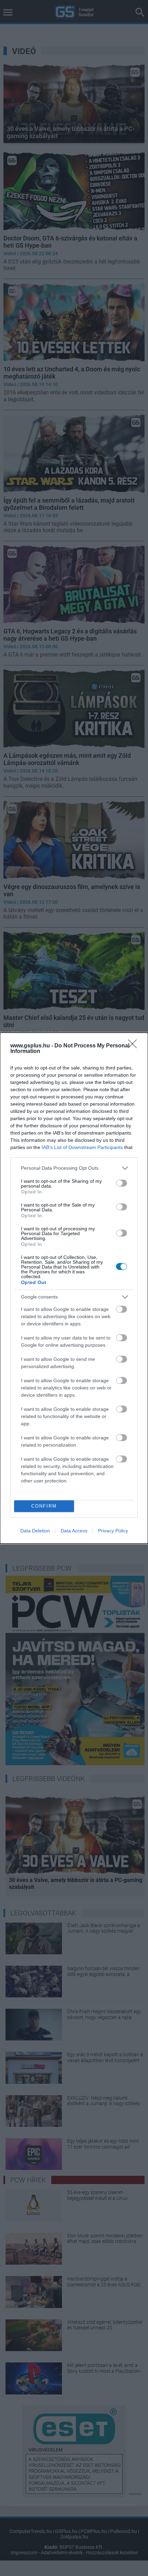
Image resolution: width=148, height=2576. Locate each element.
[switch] (121, 1183)
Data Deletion (35, 1531)
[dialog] (74, 1288)
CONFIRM (44, 1506)
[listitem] (74, 1168)
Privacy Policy (113, 1531)
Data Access (74, 1531)
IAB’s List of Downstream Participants (82, 1147)
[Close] (135, 1046)
